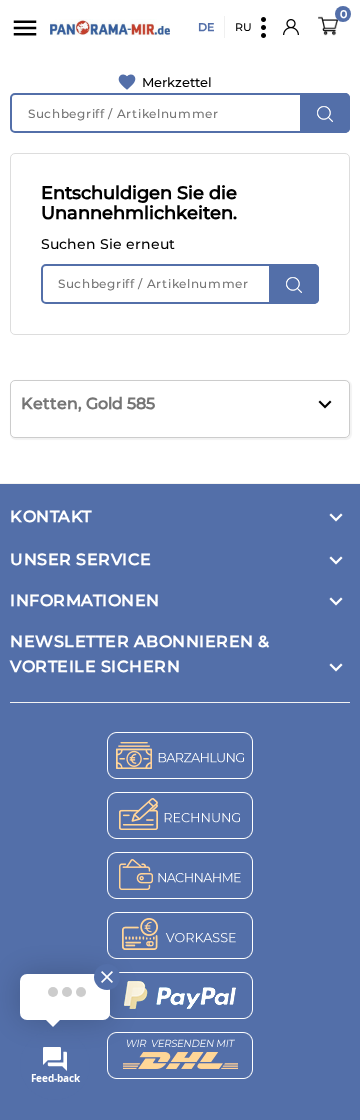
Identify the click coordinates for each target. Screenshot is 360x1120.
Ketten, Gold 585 (88, 403)
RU (243, 27)
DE (206, 27)
